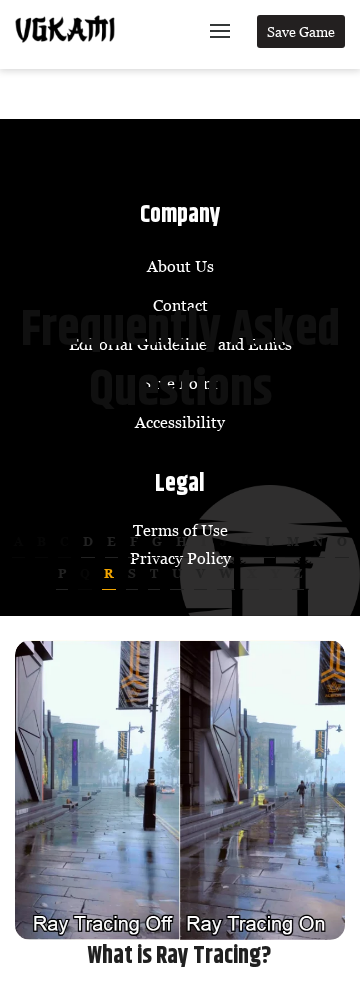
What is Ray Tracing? (180, 956)
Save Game (301, 31)
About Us (180, 266)
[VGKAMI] (65, 29)
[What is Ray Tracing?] (180, 790)
